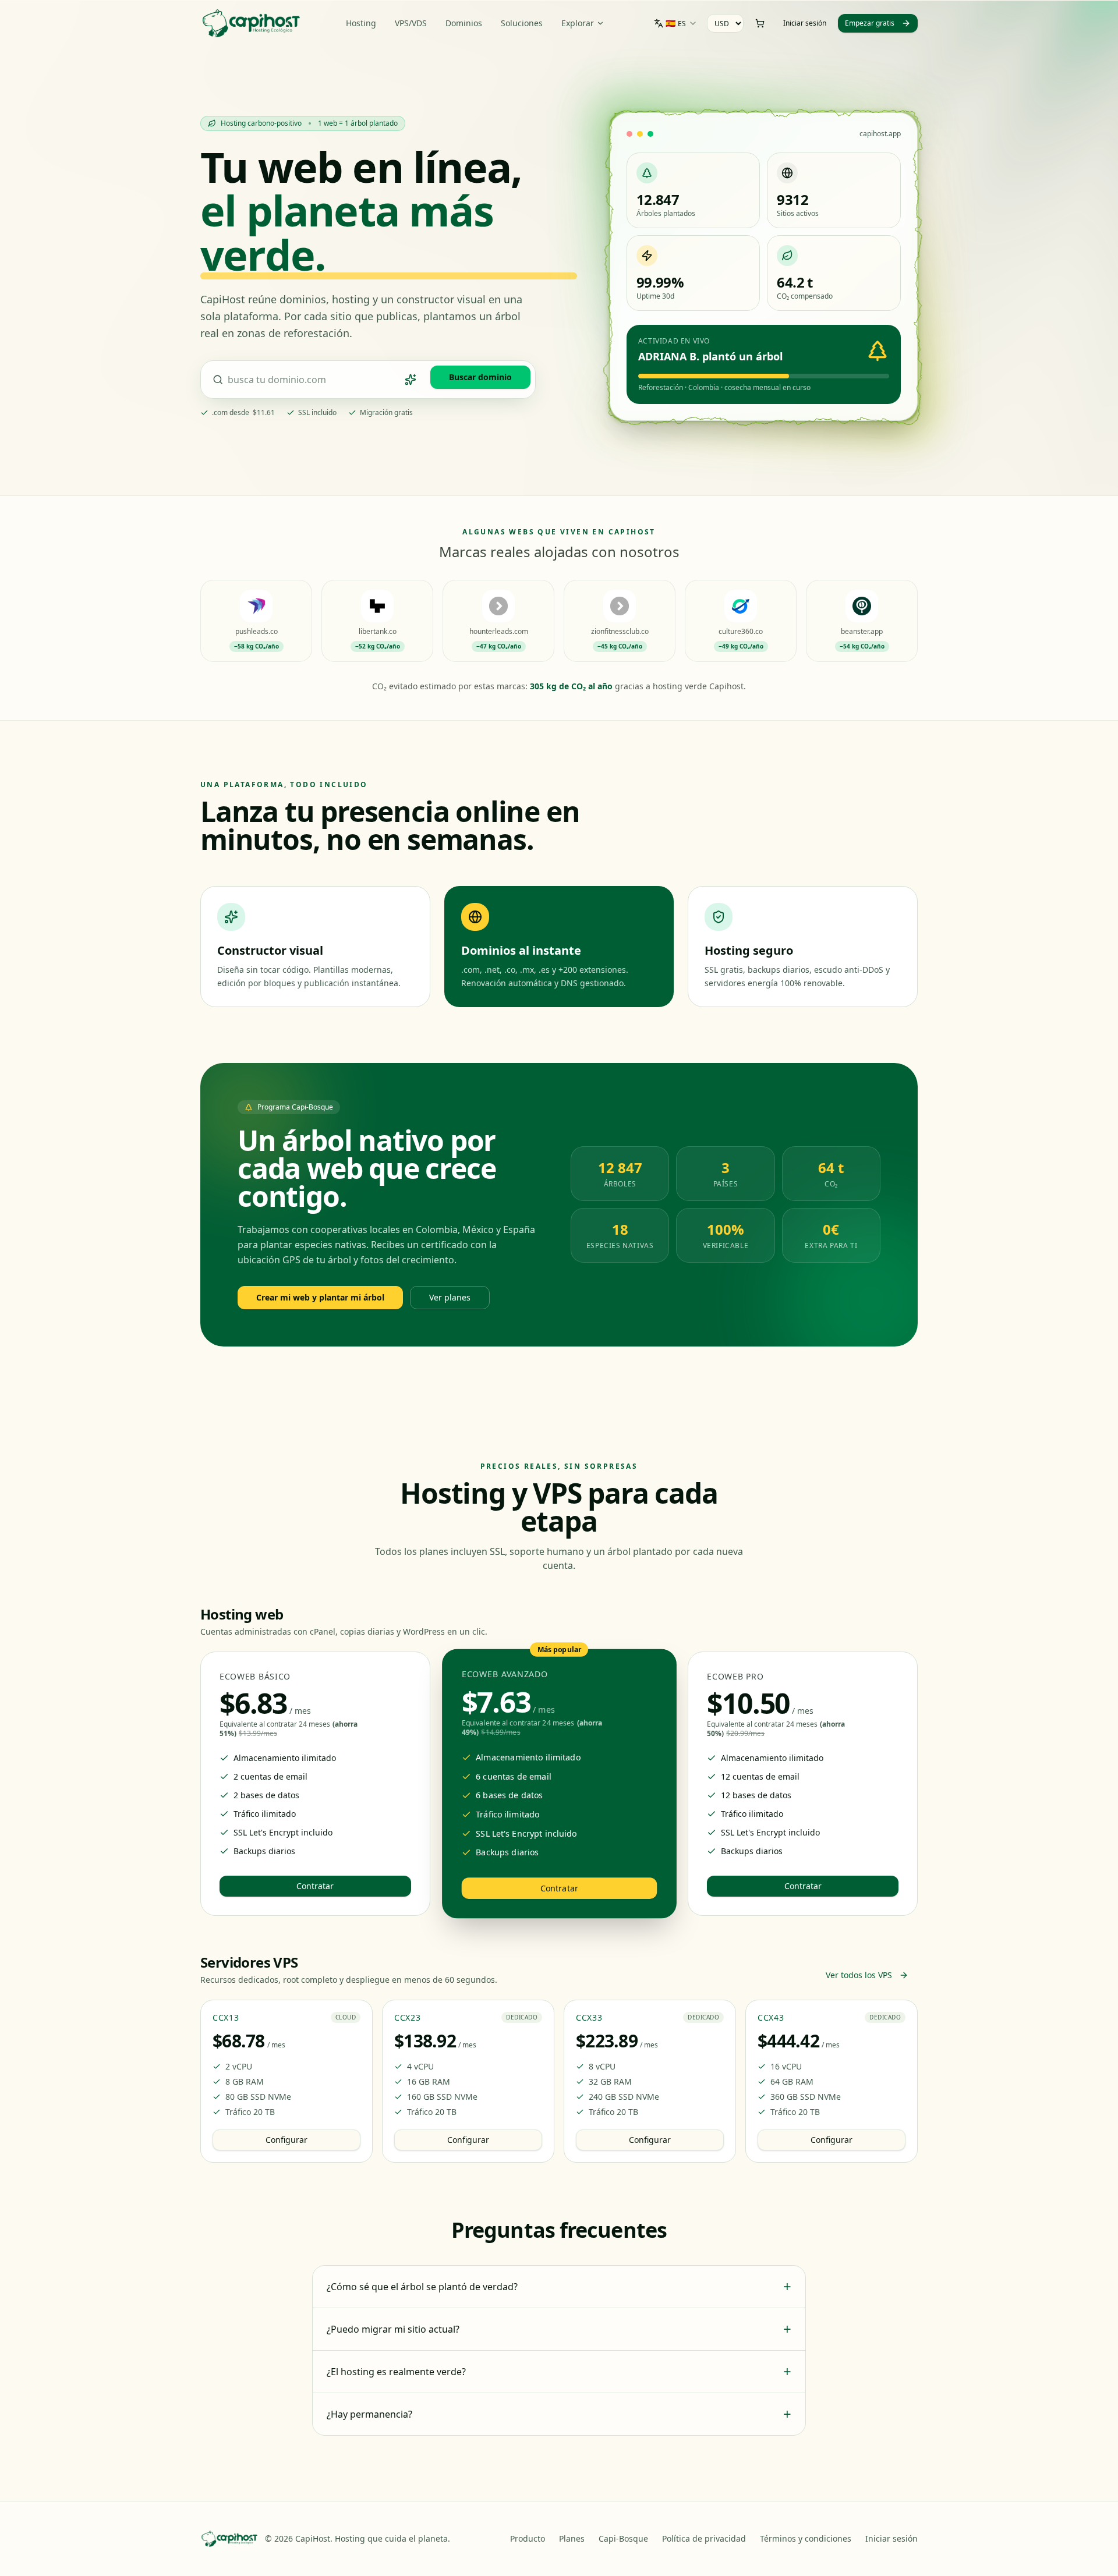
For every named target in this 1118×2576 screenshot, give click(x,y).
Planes (572, 2538)
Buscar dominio (480, 377)
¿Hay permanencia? (559, 2414)
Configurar (286, 2140)
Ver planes (450, 1297)
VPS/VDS (411, 23)
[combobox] (676, 23)
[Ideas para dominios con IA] (411, 380)
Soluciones (522, 23)
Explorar (578, 23)
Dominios (464, 23)
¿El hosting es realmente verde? (559, 2372)
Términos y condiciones (806, 2538)
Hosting (361, 23)
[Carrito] (760, 23)
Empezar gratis (870, 23)
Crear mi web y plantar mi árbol (320, 1297)
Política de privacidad (704, 2538)
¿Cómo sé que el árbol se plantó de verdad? (559, 2287)
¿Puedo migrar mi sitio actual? (559, 2329)
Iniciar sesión (805, 23)
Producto (528, 2538)
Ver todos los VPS (859, 1975)
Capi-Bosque (623, 2538)
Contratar (315, 1886)
